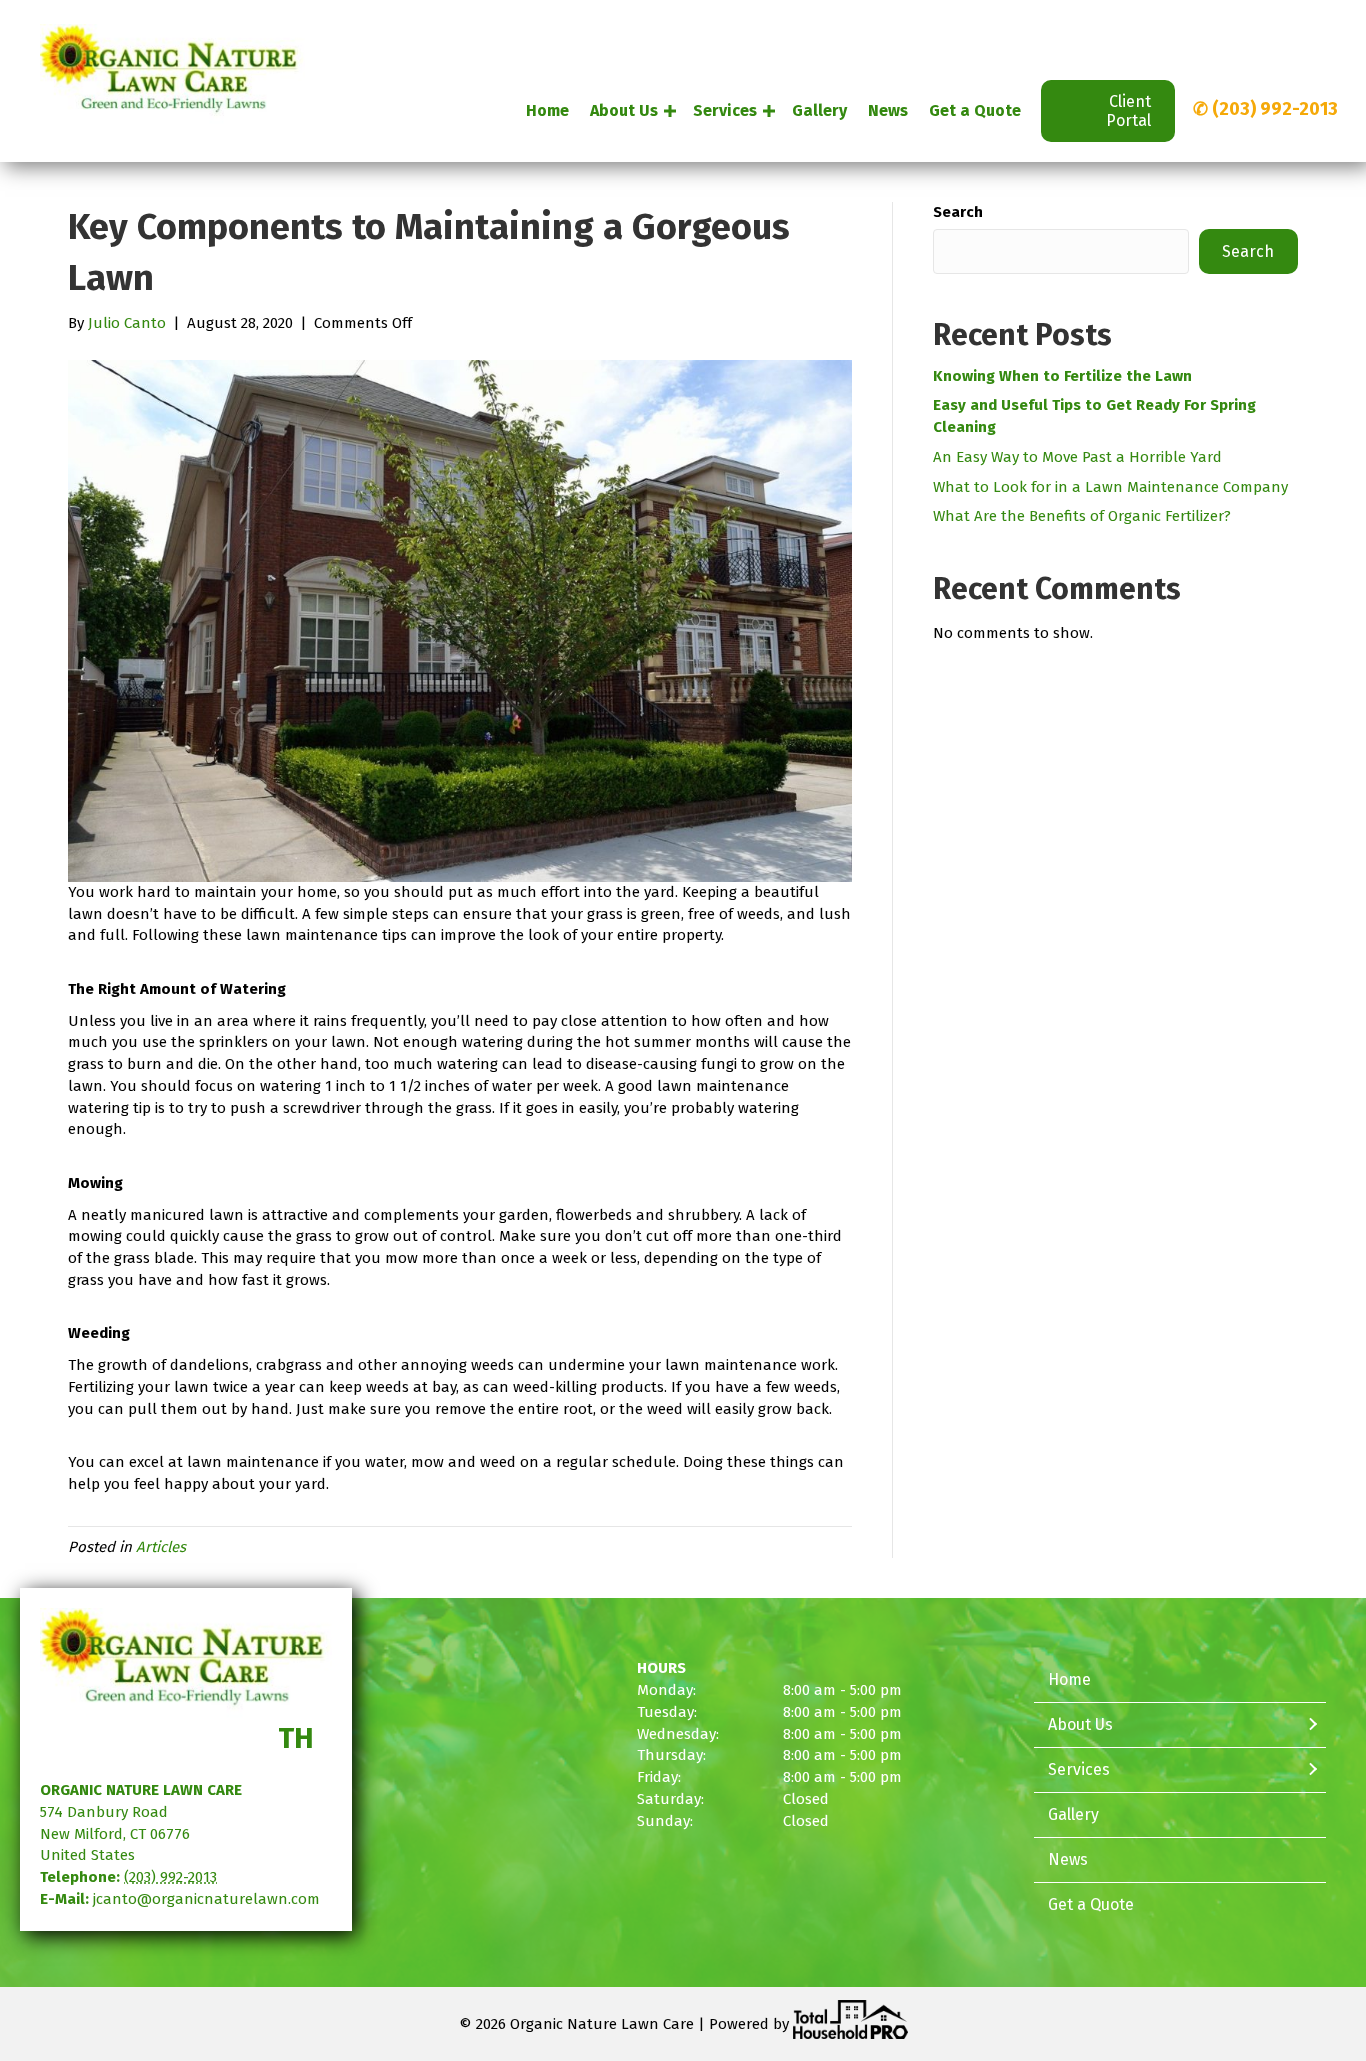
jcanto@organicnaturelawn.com (206, 1899)
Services (725, 110)
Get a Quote (975, 110)
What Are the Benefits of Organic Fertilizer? (1082, 516)
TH (296, 1738)
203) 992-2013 (1278, 109)
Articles (161, 1547)
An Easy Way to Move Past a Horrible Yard (1077, 457)
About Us (624, 110)
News (888, 110)
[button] (670, 111)
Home (547, 110)
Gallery (819, 110)
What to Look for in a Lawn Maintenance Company (1110, 487)
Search (958, 212)
